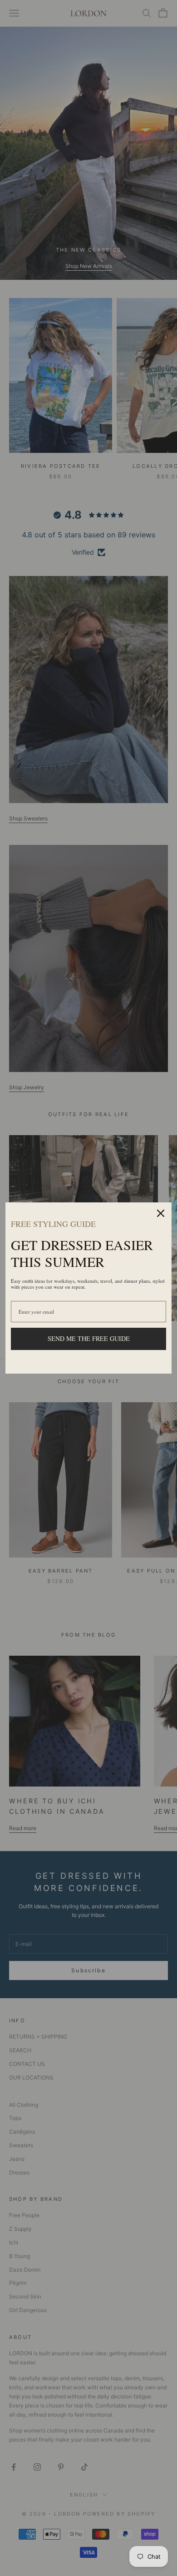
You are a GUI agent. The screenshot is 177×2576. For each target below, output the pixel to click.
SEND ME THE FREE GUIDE (89, 1338)
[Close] (161, 1213)
